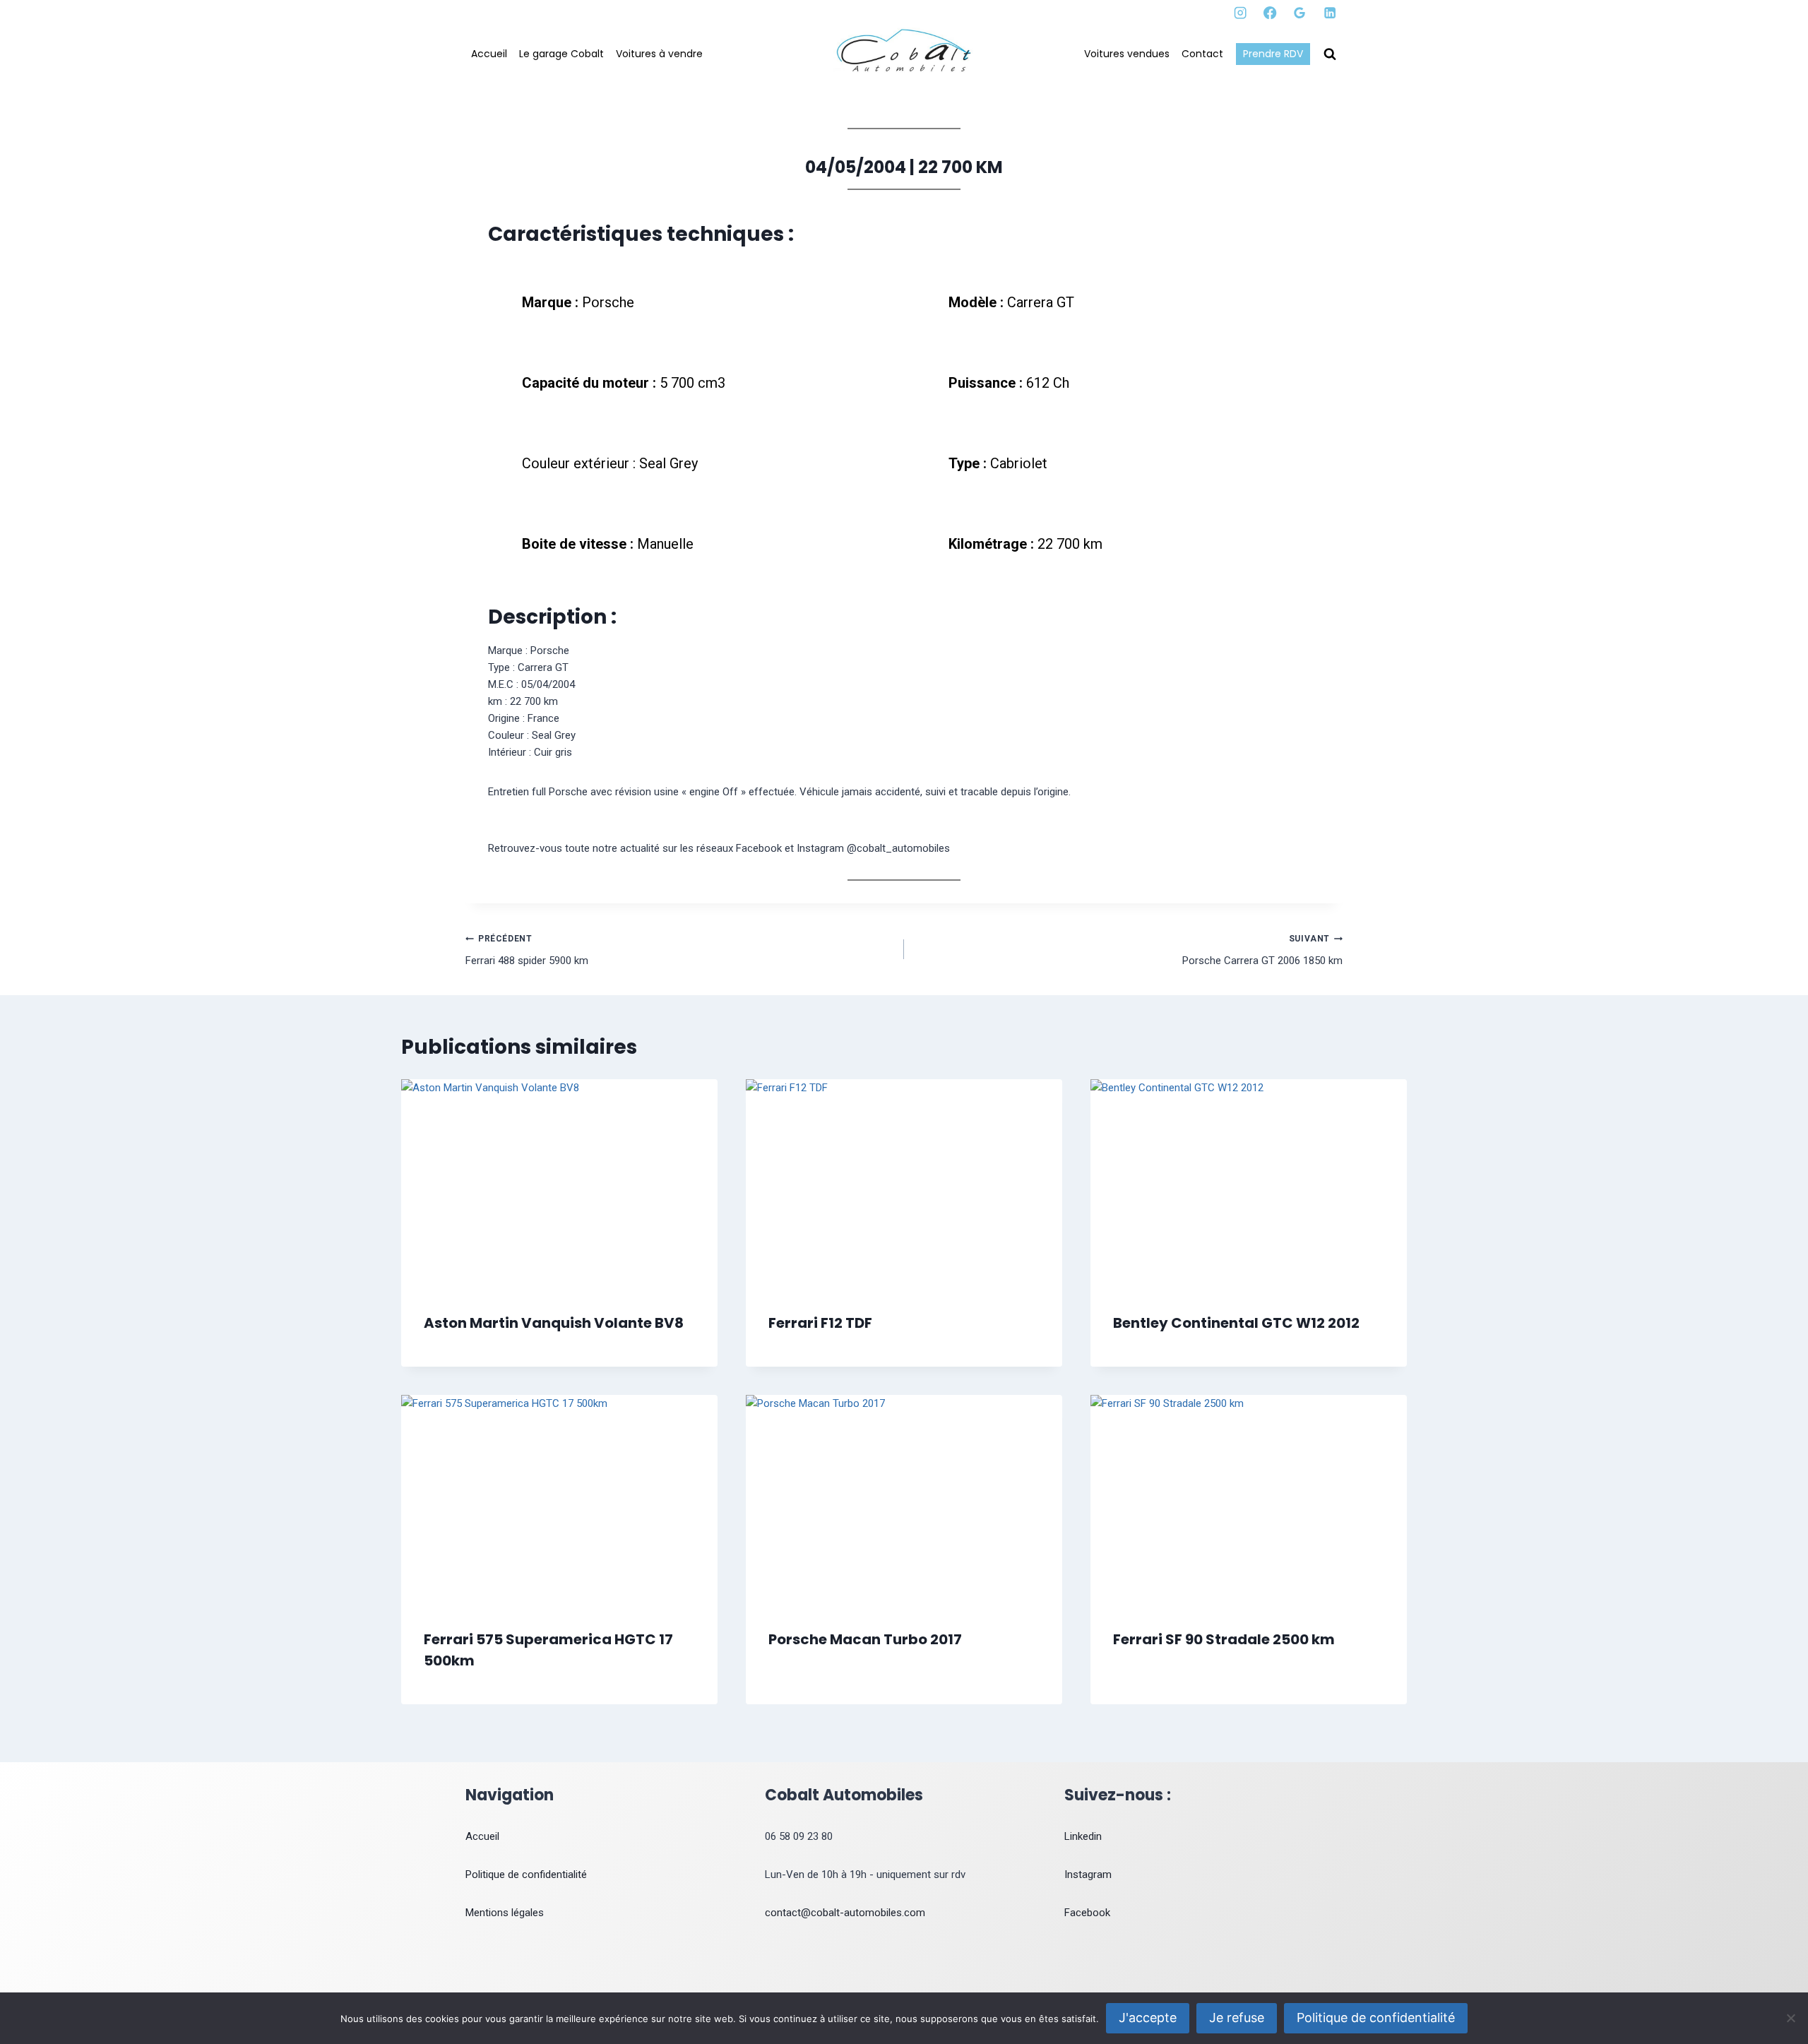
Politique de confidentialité (526, 1874)
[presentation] (559, 1185)
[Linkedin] (1330, 13)
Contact (1202, 54)
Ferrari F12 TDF (820, 1323)
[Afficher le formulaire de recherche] (1330, 54)
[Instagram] (1241, 13)
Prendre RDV (1273, 54)
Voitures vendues (1127, 54)
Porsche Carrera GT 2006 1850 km (1262, 950)
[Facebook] (1270, 13)
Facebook (1087, 1913)
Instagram (1088, 1874)
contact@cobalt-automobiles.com (845, 1913)
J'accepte (1148, 2018)
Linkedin (1083, 1836)
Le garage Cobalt (561, 54)
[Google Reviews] (1300, 13)
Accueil (489, 54)
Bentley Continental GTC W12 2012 (1236, 1323)
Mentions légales (505, 1913)
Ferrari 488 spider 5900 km (527, 950)
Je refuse (1237, 2018)
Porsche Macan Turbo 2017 (865, 1639)
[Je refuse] (1790, 2018)
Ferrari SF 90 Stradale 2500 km (1224, 1639)
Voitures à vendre (659, 54)
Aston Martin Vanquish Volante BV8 (554, 1323)
